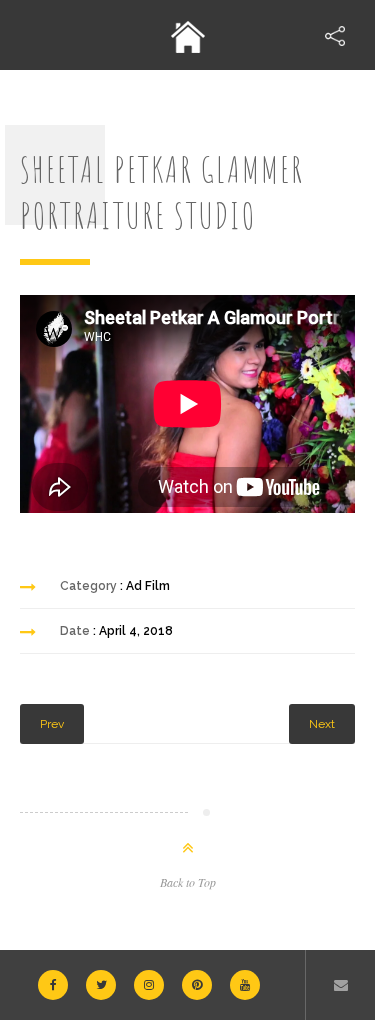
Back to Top (188, 882)
